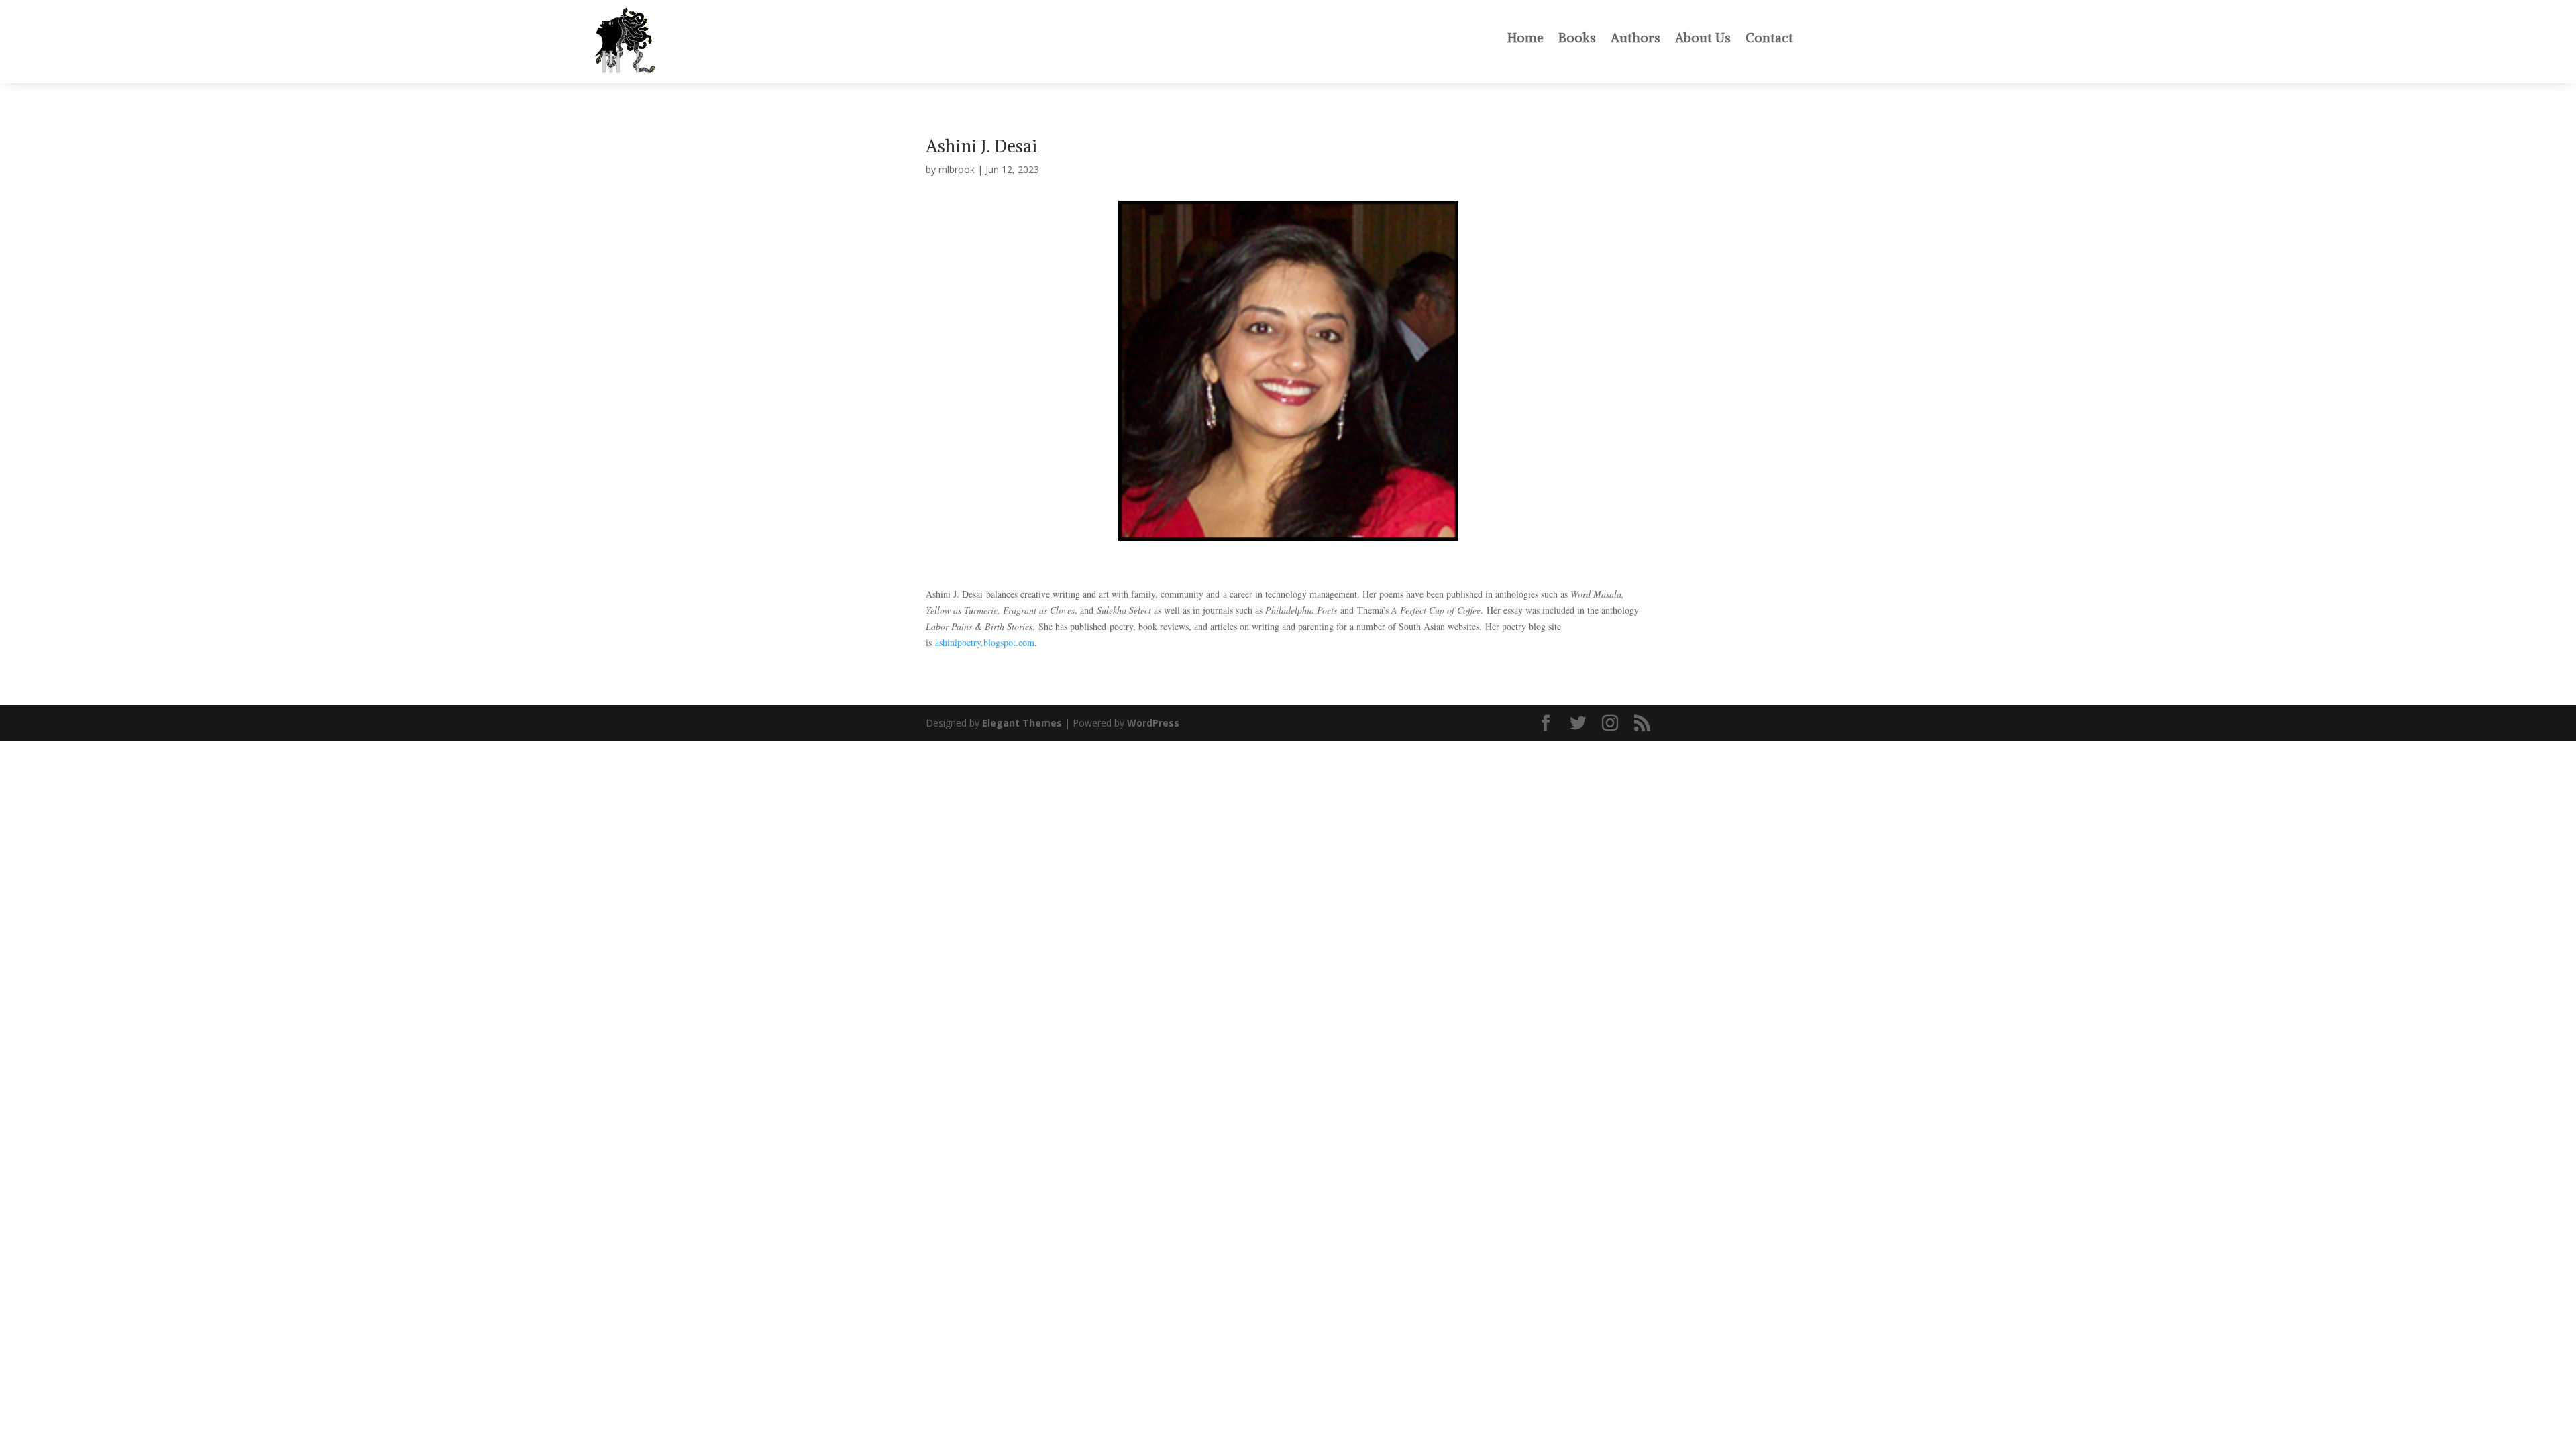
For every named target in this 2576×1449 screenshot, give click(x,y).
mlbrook (957, 169)
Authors (1635, 38)
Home (1525, 38)
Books (1577, 38)
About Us (1703, 38)
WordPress (1153, 723)
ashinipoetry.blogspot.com (985, 642)
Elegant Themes (1022, 723)
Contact (1769, 38)
